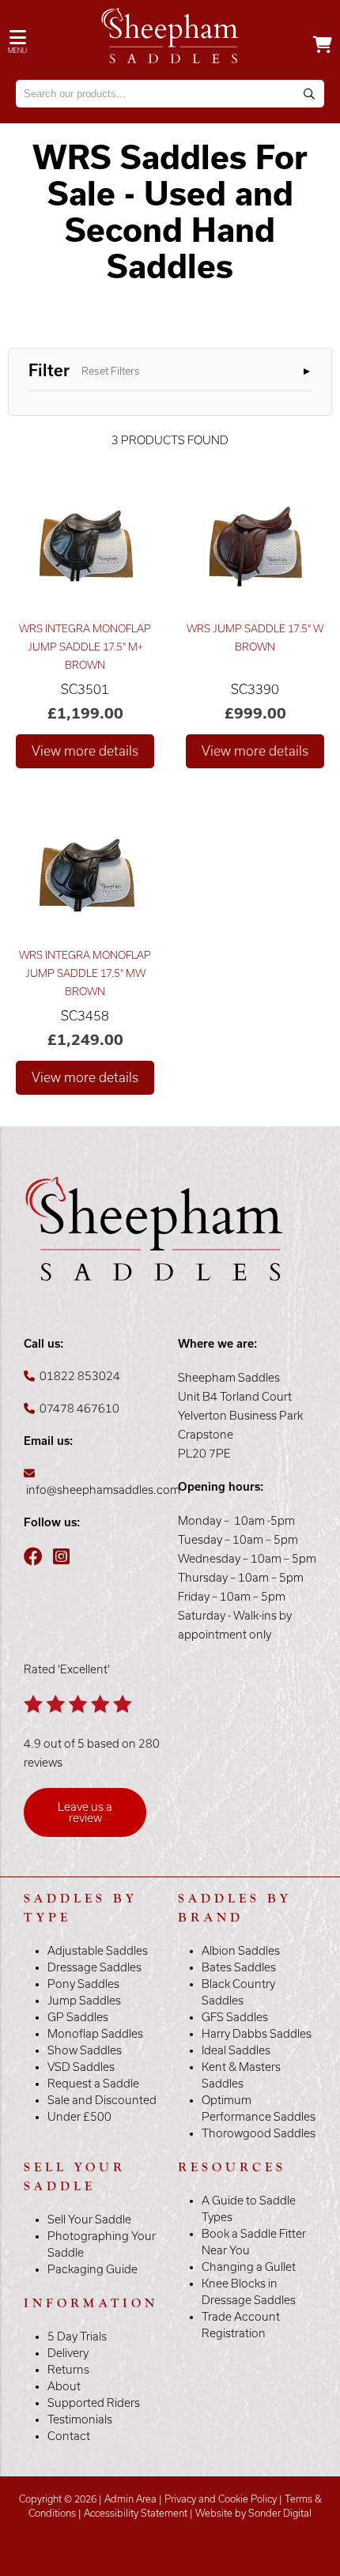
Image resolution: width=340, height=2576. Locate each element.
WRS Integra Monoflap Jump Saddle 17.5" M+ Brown (85, 647)
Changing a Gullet (249, 2267)
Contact (69, 2436)
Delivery (68, 2353)
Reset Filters (111, 371)
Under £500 (79, 2117)
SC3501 (85, 689)
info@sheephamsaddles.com (103, 1490)
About (64, 2386)
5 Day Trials (77, 2337)
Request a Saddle (93, 2084)
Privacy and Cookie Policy (221, 2499)
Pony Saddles (83, 1984)
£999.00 (255, 713)
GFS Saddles (235, 2017)
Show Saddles (85, 2050)
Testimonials (80, 2419)
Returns (68, 2370)
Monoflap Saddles (95, 2034)
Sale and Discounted (102, 2100)
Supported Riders (94, 2403)
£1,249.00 (85, 1040)
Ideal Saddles (236, 2050)
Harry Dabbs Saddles (257, 2034)
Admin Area (130, 2499)
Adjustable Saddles (98, 1951)
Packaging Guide (93, 2269)
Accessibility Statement (136, 2513)
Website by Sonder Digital (253, 2513)
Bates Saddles (239, 1967)
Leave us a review (85, 1812)
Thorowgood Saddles (259, 2133)
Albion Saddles (241, 1951)
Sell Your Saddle (89, 2220)
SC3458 (85, 1016)
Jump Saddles (84, 2001)
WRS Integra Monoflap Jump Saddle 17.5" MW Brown (85, 973)
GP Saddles (78, 2017)
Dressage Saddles (94, 1967)
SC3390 (255, 689)
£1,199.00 (85, 713)
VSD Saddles (81, 2067)
